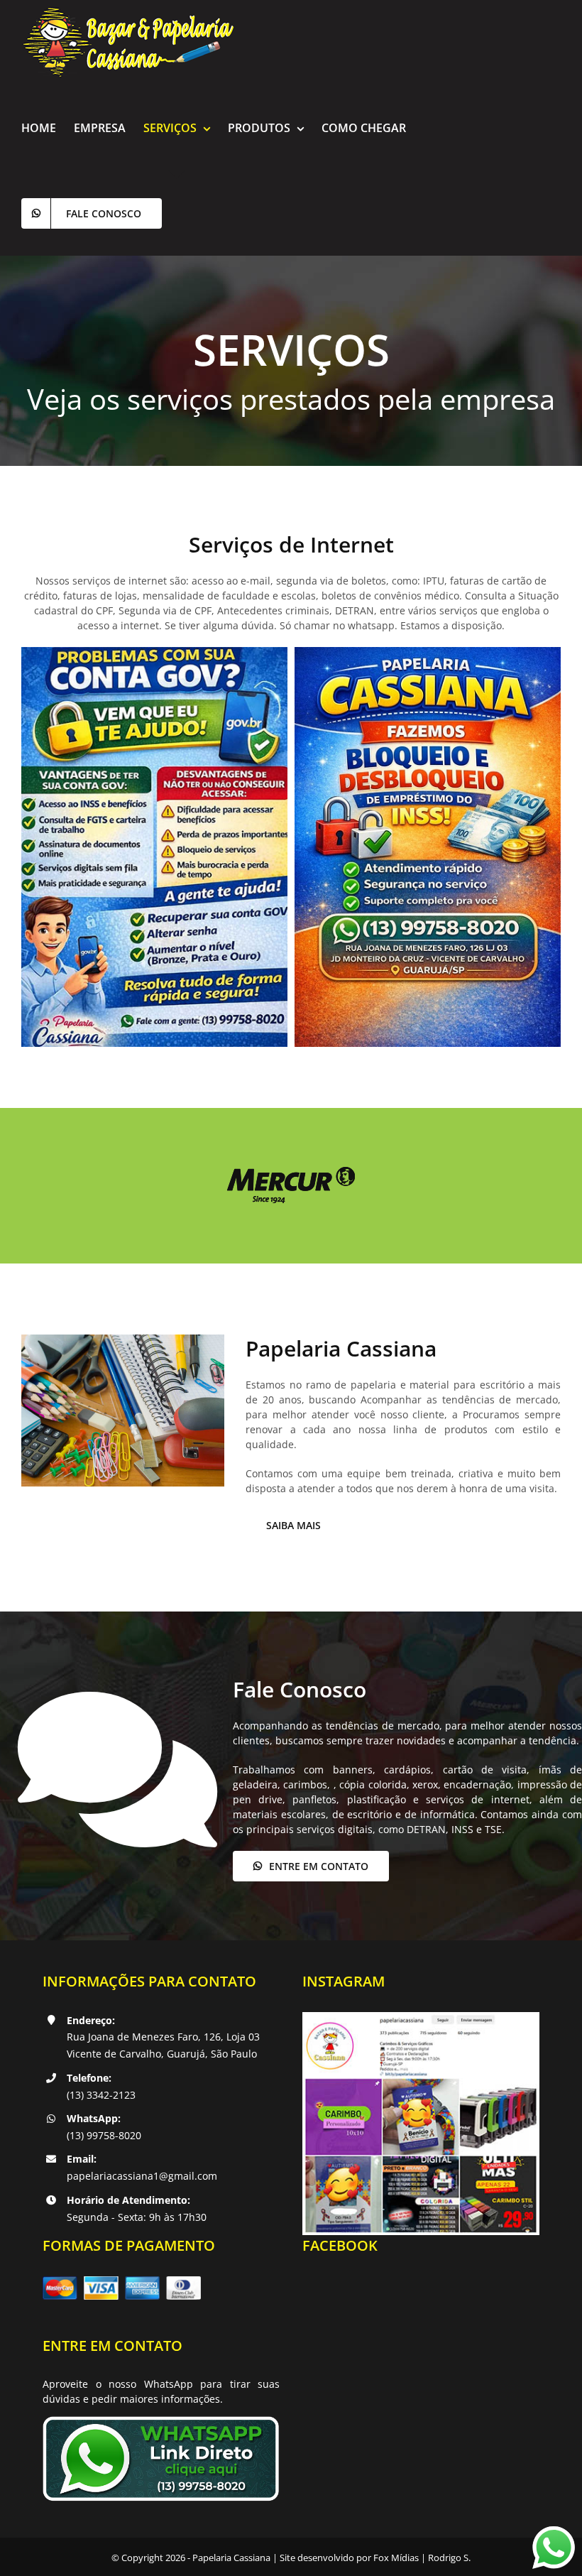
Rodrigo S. (449, 2558)
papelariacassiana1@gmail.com (142, 2176)
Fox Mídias (396, 2558)
